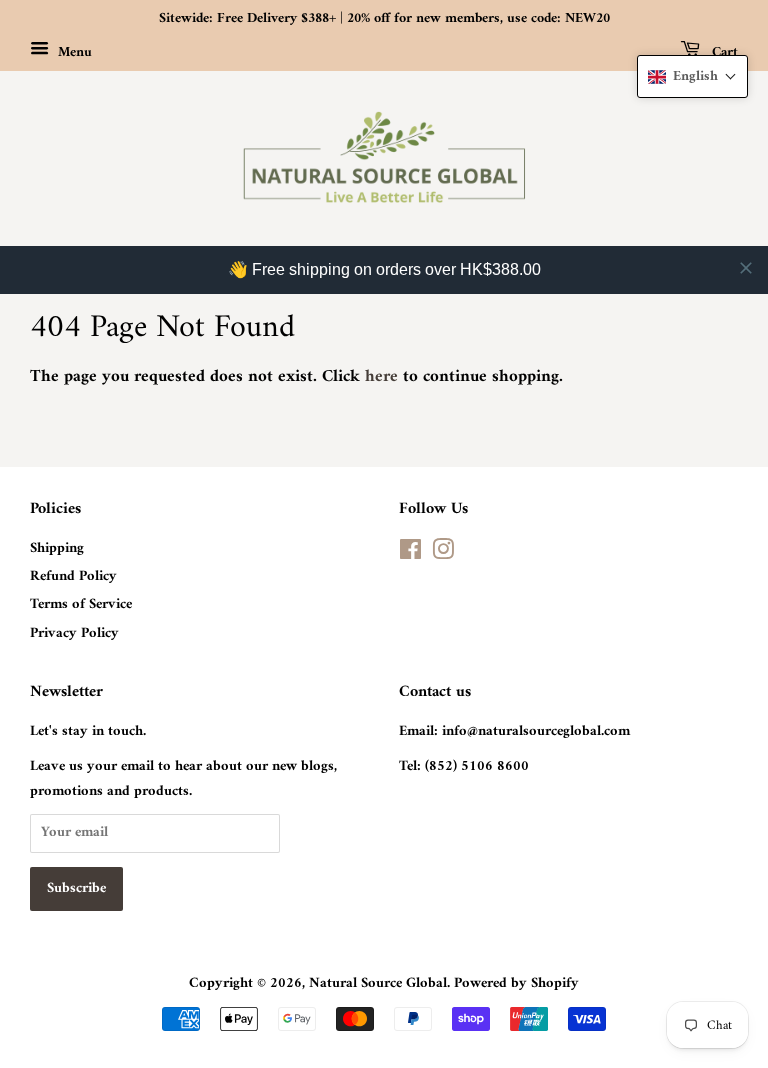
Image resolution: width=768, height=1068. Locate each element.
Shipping (57, 548)
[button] (692, 76)
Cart (723, 51)
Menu (73, 51)
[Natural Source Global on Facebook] (410, 554)
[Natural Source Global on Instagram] (443, 554)
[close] (746, 268)
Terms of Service (81, 604)
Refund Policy (73, 576)
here (381, 377)
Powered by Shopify (516, 983)
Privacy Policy (74, 633)
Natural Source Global (378, 983)
